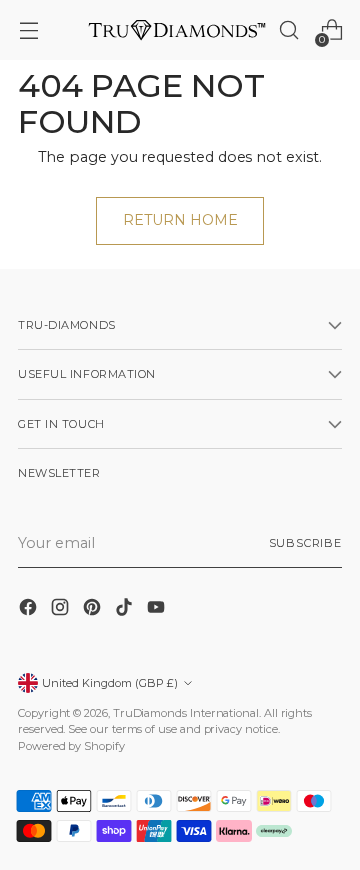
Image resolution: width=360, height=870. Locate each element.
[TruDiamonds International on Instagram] (62, 610)
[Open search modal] (288, 30)
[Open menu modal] (28, 30)
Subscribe (305, 543)
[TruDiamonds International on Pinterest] (94, 610)
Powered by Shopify (71, 746)
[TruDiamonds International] (177, 29)
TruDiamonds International (186, 713)
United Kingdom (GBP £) (110, 683)
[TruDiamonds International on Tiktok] (126, 610)
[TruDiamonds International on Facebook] (30, 610)
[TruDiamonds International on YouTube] (158, 610)
